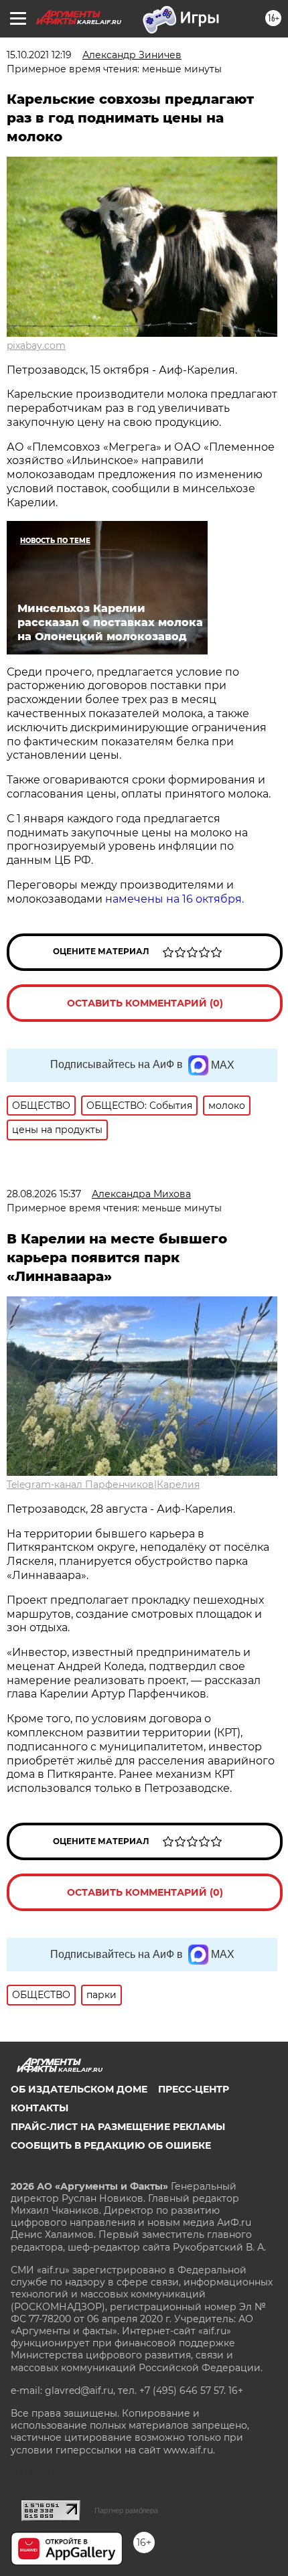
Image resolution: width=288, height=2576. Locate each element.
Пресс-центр (194, 2089)
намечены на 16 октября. (174, 899)
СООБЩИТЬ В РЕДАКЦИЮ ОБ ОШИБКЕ (111, 2145)
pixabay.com (36, 346)
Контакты (40, 2108)
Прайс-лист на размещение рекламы (118, 2127)
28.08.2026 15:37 (44, 1194)
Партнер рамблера (126, 2510)
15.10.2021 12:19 (39, 55)
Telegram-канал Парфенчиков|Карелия (103, 1485)
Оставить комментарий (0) (145, 1003)
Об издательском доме (79, 2089)
